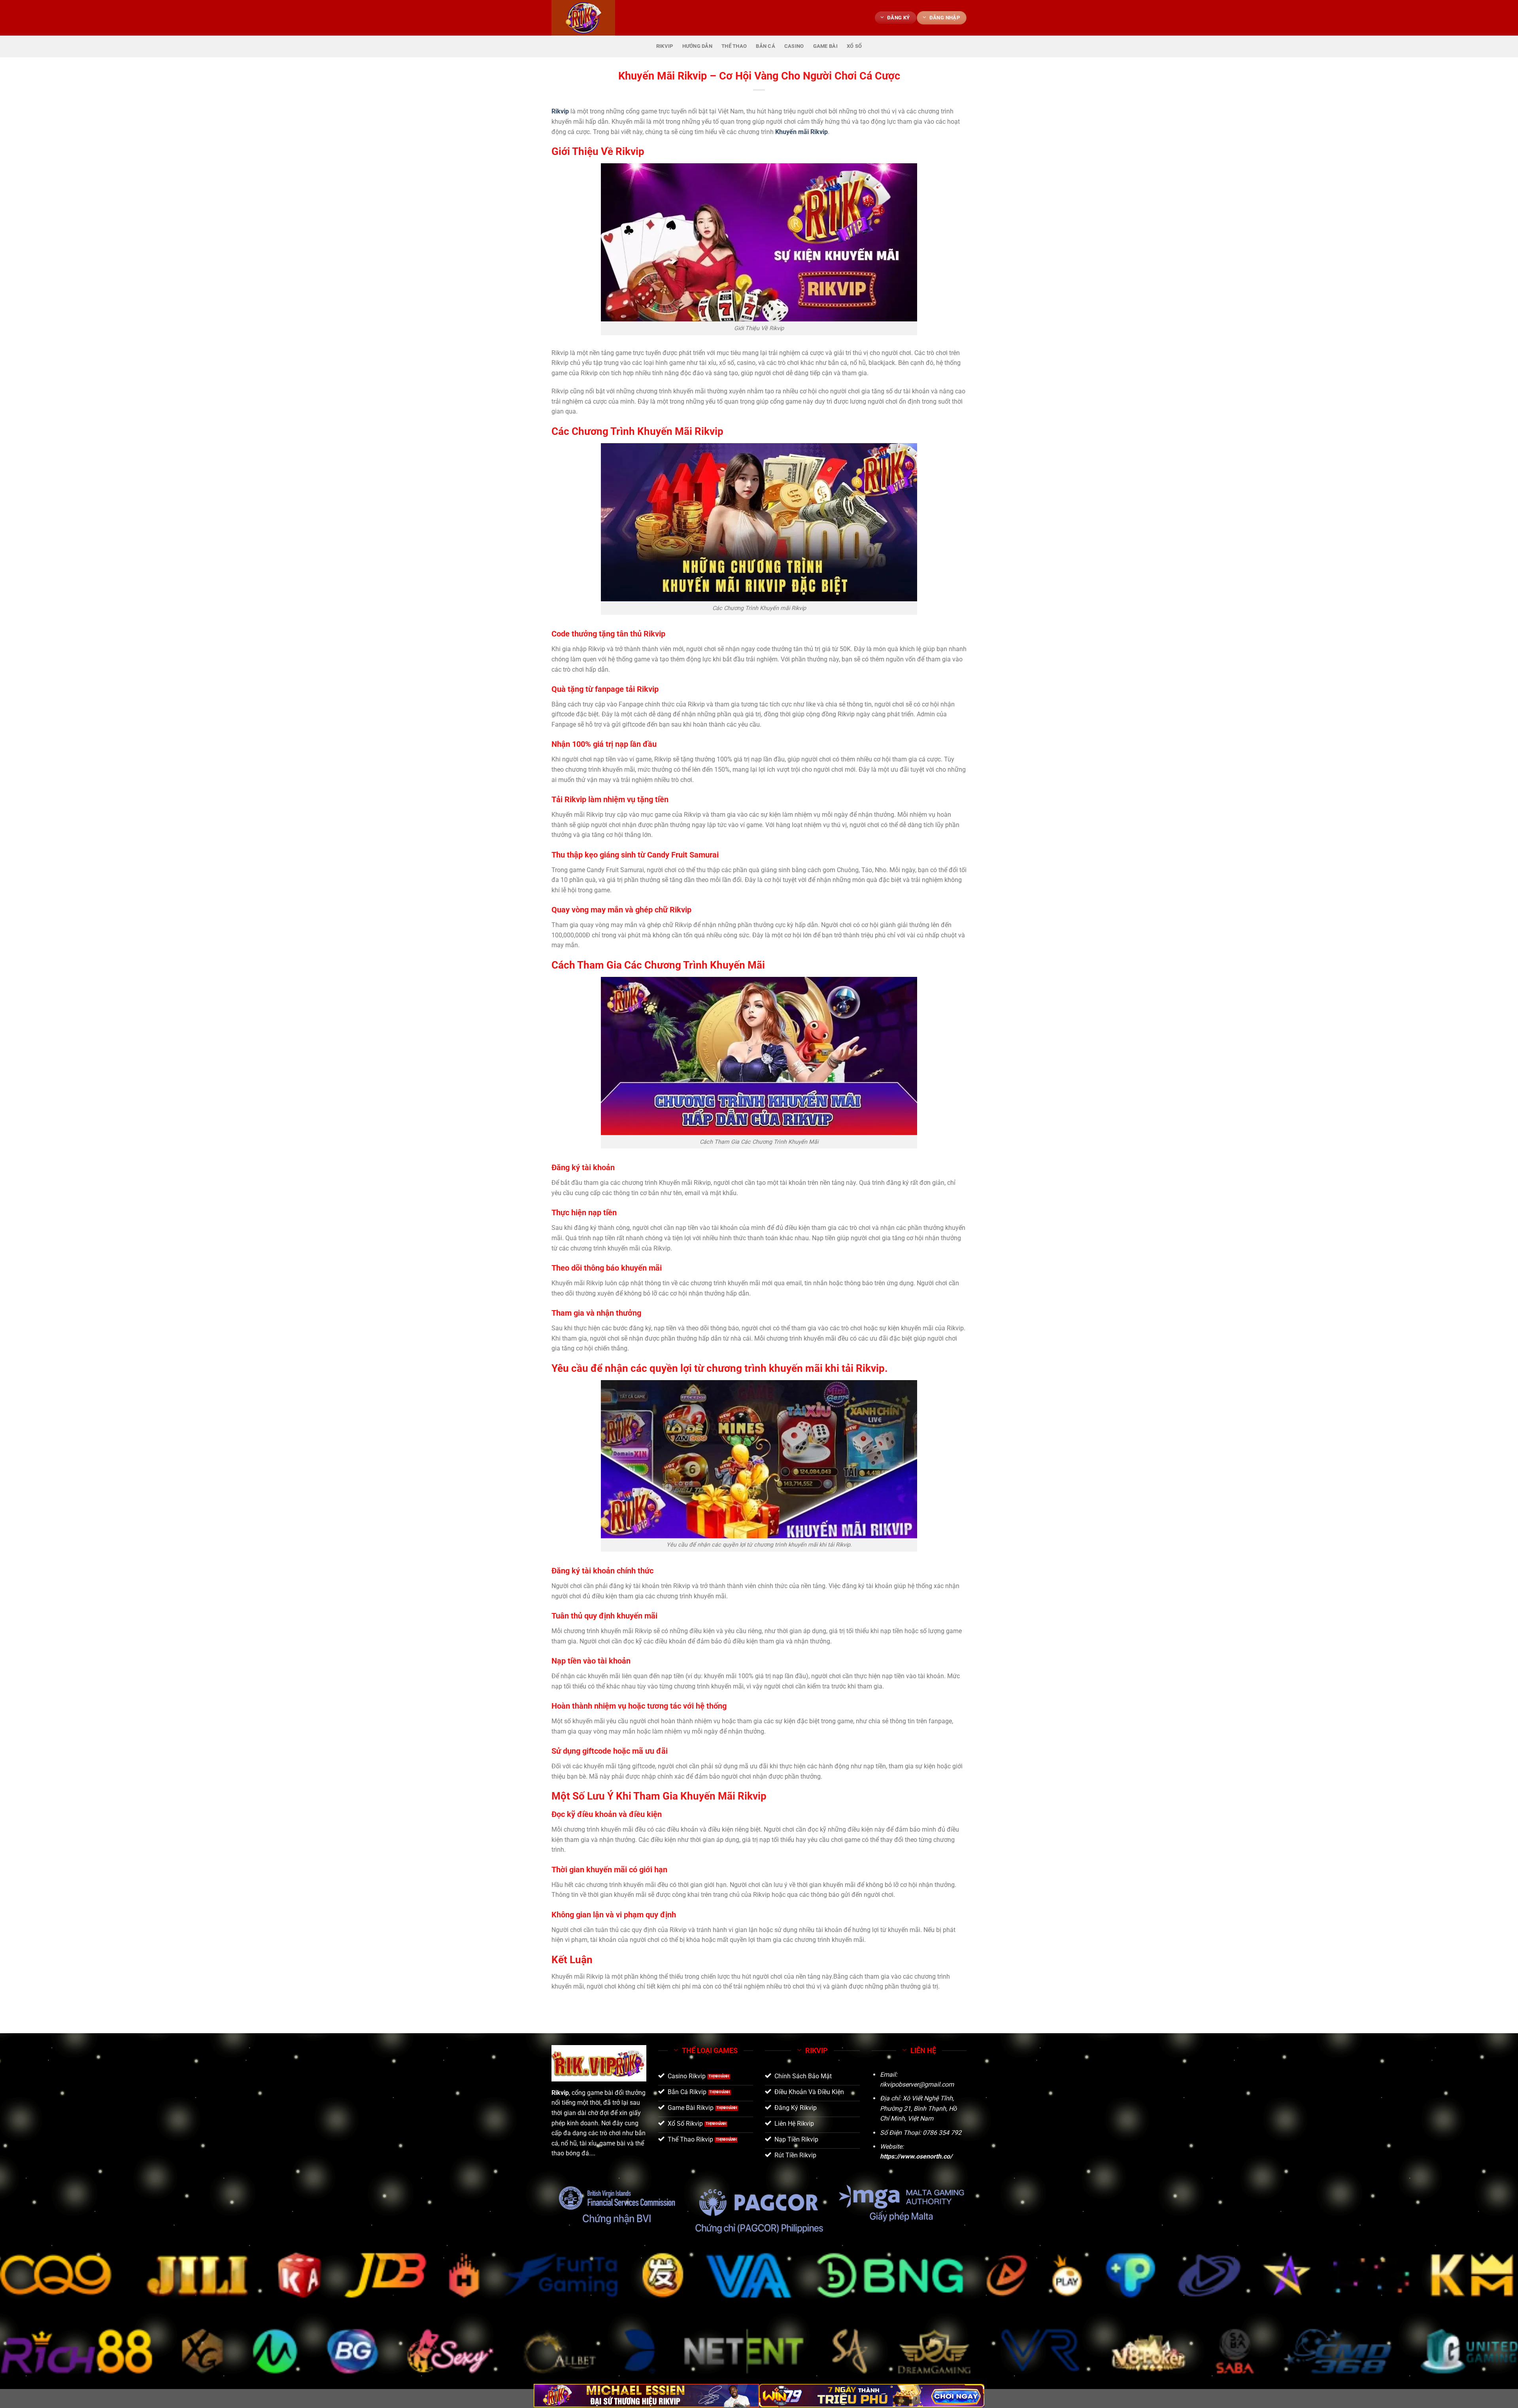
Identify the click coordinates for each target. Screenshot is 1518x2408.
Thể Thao (734, 46)
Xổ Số (854, 46)
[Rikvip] (591, 18)
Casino (794, 46)
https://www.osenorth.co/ (916, 2156)
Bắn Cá (766, 46)
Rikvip (665, 46)
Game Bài (825, 46)
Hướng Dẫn (697, 46)
